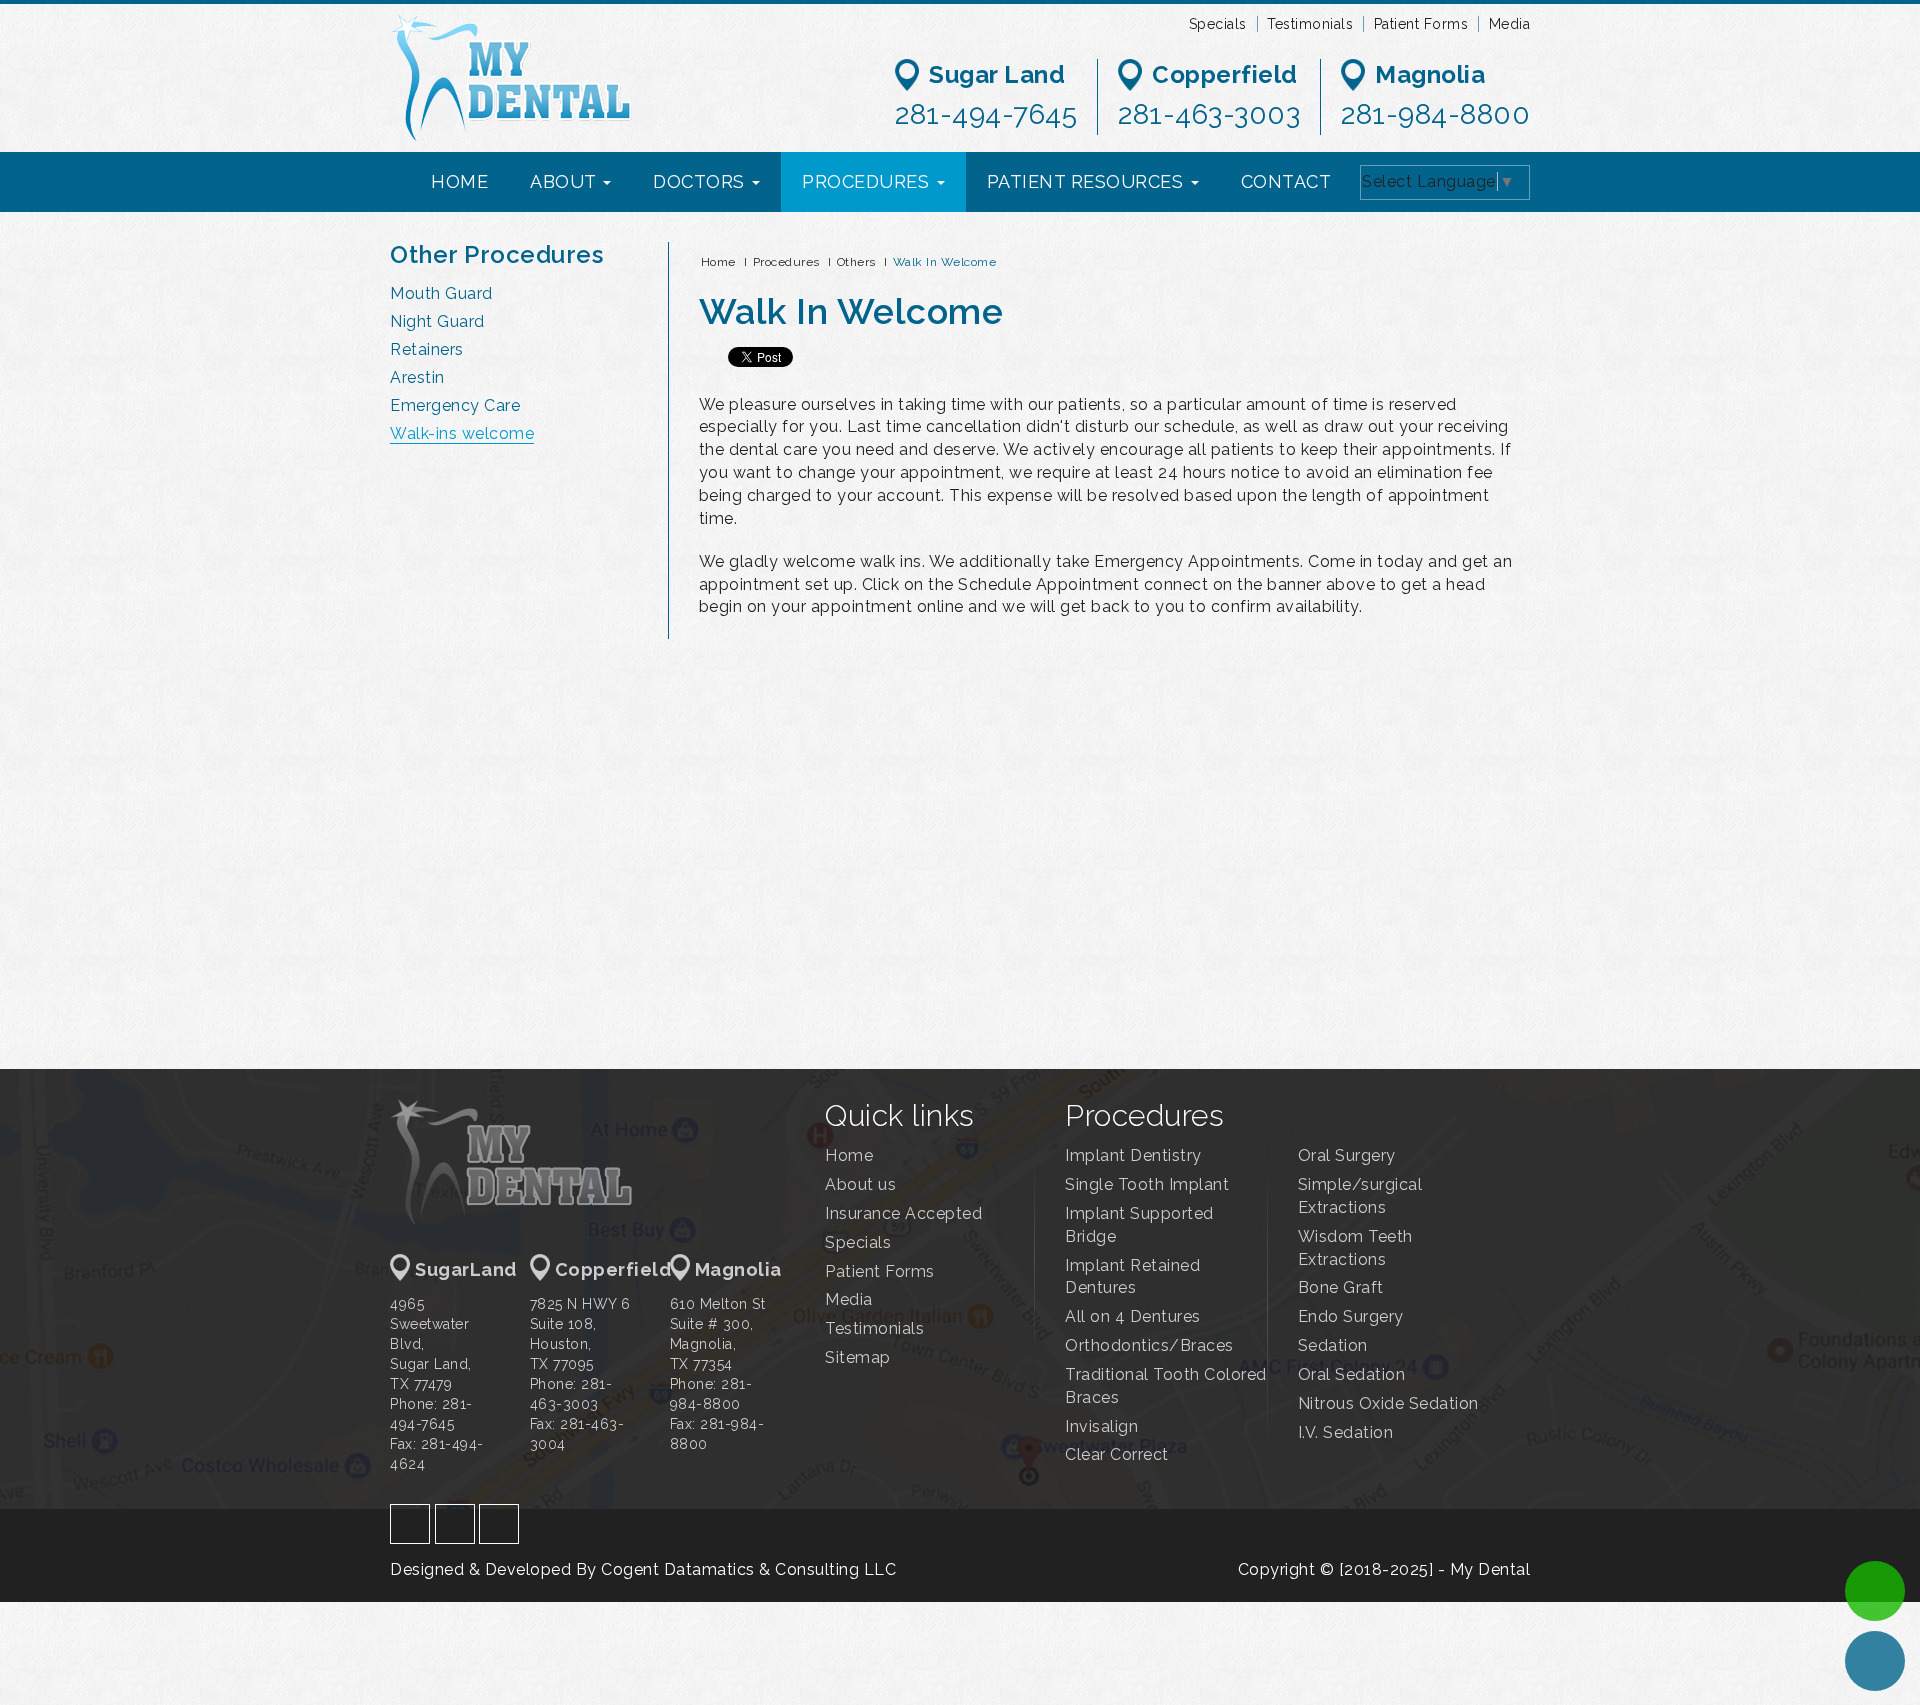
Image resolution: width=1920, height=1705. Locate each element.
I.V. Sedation (1346, 1432)
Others (856, 262)
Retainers (427, 349)
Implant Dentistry (1133, 1155)
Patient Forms (1421, 24)
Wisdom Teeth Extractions (1355, 1248)
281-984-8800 (1435, 114)
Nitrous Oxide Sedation (1388, 1403)
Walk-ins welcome (462, 433)
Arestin (417, 377)
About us (860, 1184)
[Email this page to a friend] (1519, 358)
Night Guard (437, 321)
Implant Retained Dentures (1132, 1277)
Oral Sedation (1352, 1374)
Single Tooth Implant (1147, 1184)
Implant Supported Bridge (1139, 1225)
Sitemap (858, 1357)
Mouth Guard (441, 293)
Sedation (1333, 1345)
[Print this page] (1465, 358)
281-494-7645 (986, 114)
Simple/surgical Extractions (1360, 1196)
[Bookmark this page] (1492, 358)
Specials (1218, 24)
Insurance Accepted (903, 1213)
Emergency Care (455, 405)
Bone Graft (1341, 1287)
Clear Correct (1117, 1454)
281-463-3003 (1209, 114)
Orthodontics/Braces (1149, 1345)
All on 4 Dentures (1133, 1316)
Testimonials (1310, 24)
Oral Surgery (1347, 1155)
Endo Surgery (1351, 1316)
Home (718, 262)
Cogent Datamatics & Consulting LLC (748, 1569)
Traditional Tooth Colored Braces (1166, 1386)
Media (1510, 24)
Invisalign (1101, 1426)
